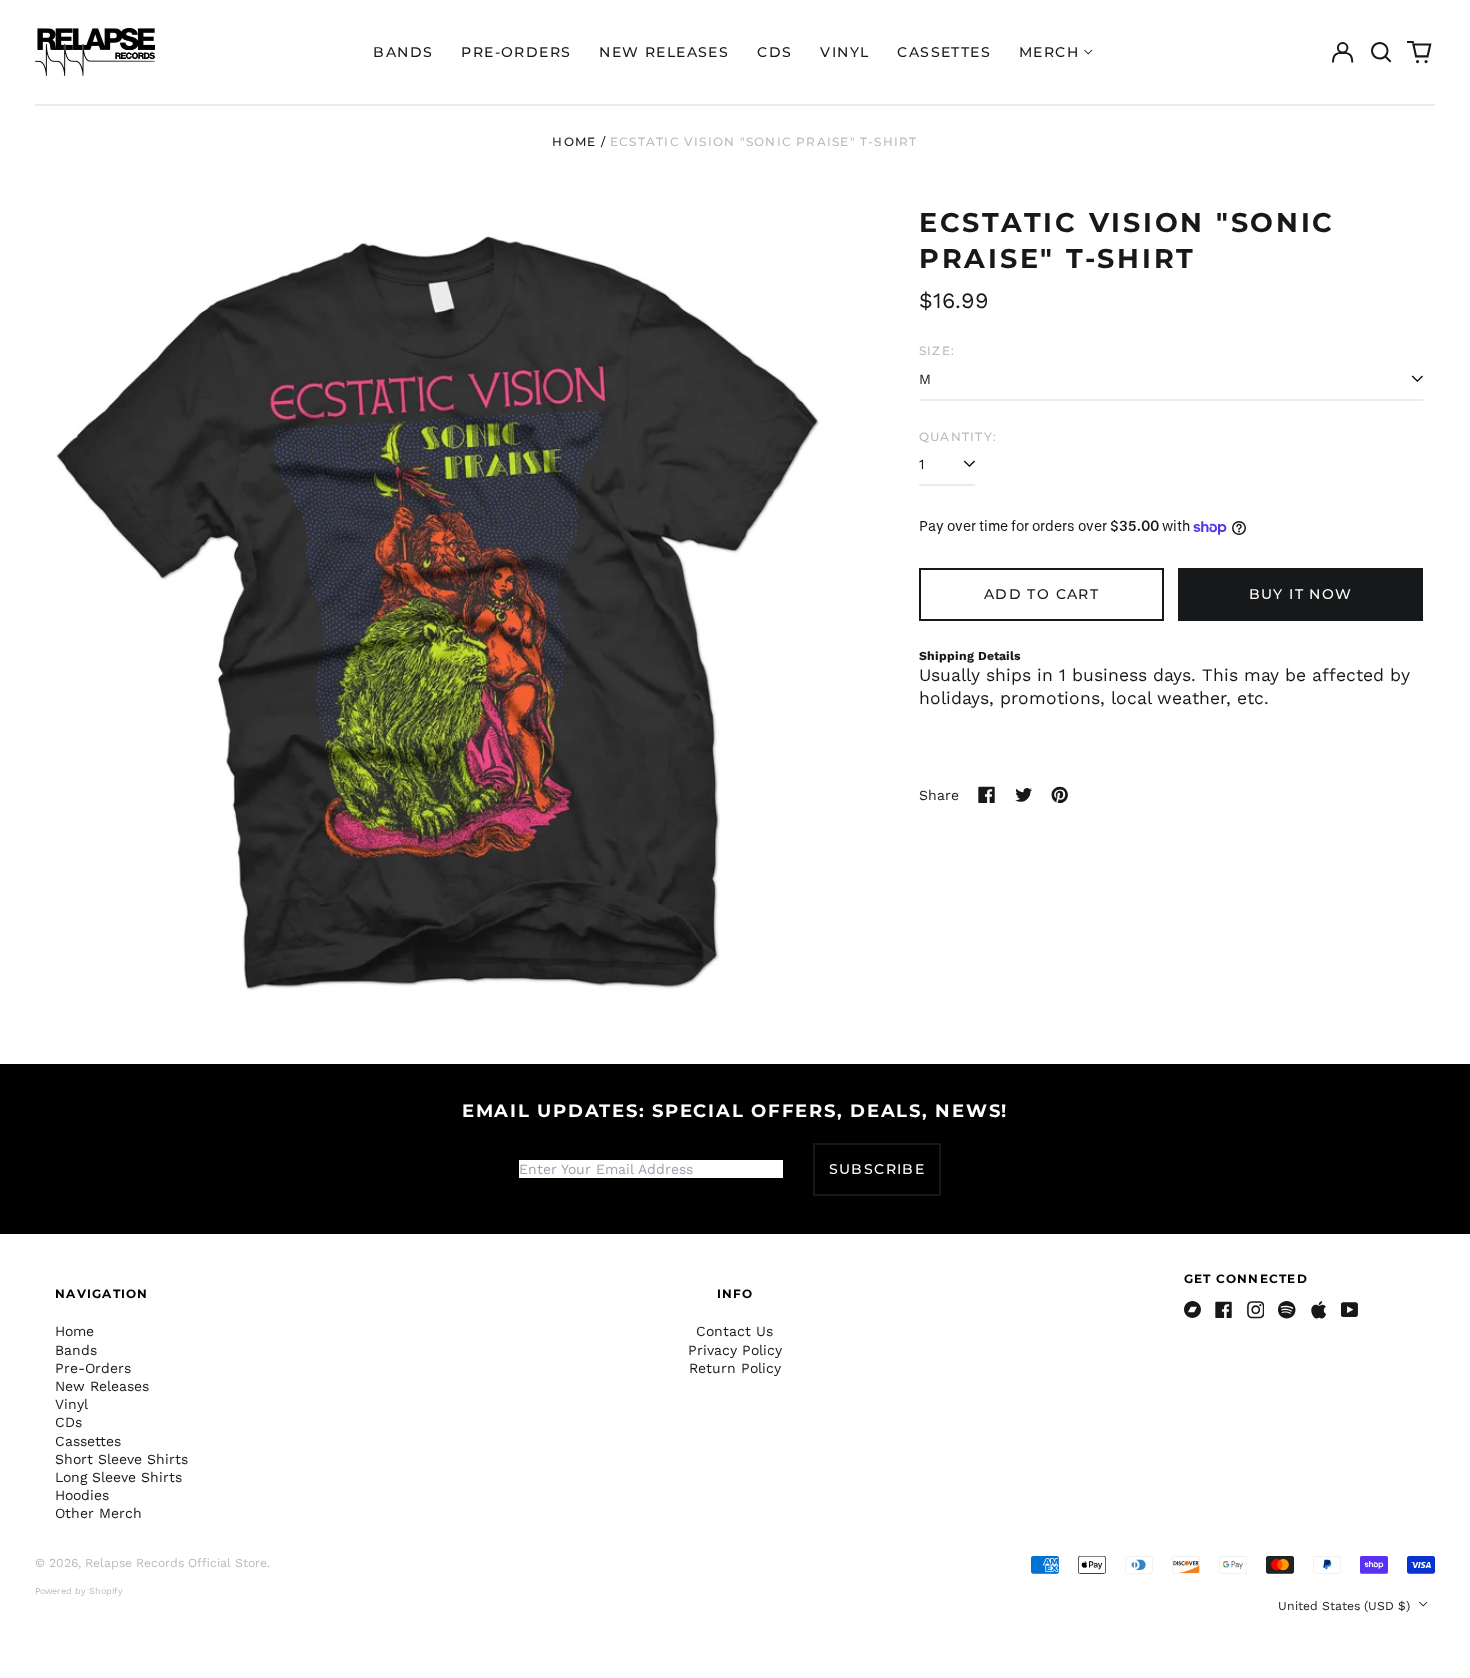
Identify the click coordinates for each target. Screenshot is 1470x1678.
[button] (1381, 52)
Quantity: (958, 436)
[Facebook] (1224, 1310)
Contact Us (734, 1331)
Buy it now (1301, 594)
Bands (403, 52)
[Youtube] (1350, 1310)
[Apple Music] (1319, 1310)
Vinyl (844, 52)
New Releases (664, 52)
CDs (774, 52)
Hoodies (82, 1495)
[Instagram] (1256, 1310)
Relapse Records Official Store (176, 1563)
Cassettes (944, 52)
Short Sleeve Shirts (121, 1459)
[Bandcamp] (1193, 1310)
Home (574, 141)
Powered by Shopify (79, 1591)
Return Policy (735, 1368)
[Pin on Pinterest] (1060, 795)
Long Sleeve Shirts (118, 1477)
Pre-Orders (516, 52)
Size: (937, 350)
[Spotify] (1287, 1310)
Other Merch (98, 1513)
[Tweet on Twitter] (1024, 795)
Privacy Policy (735, 1350)
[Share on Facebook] (987, 795)
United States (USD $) (1346, 1606)
